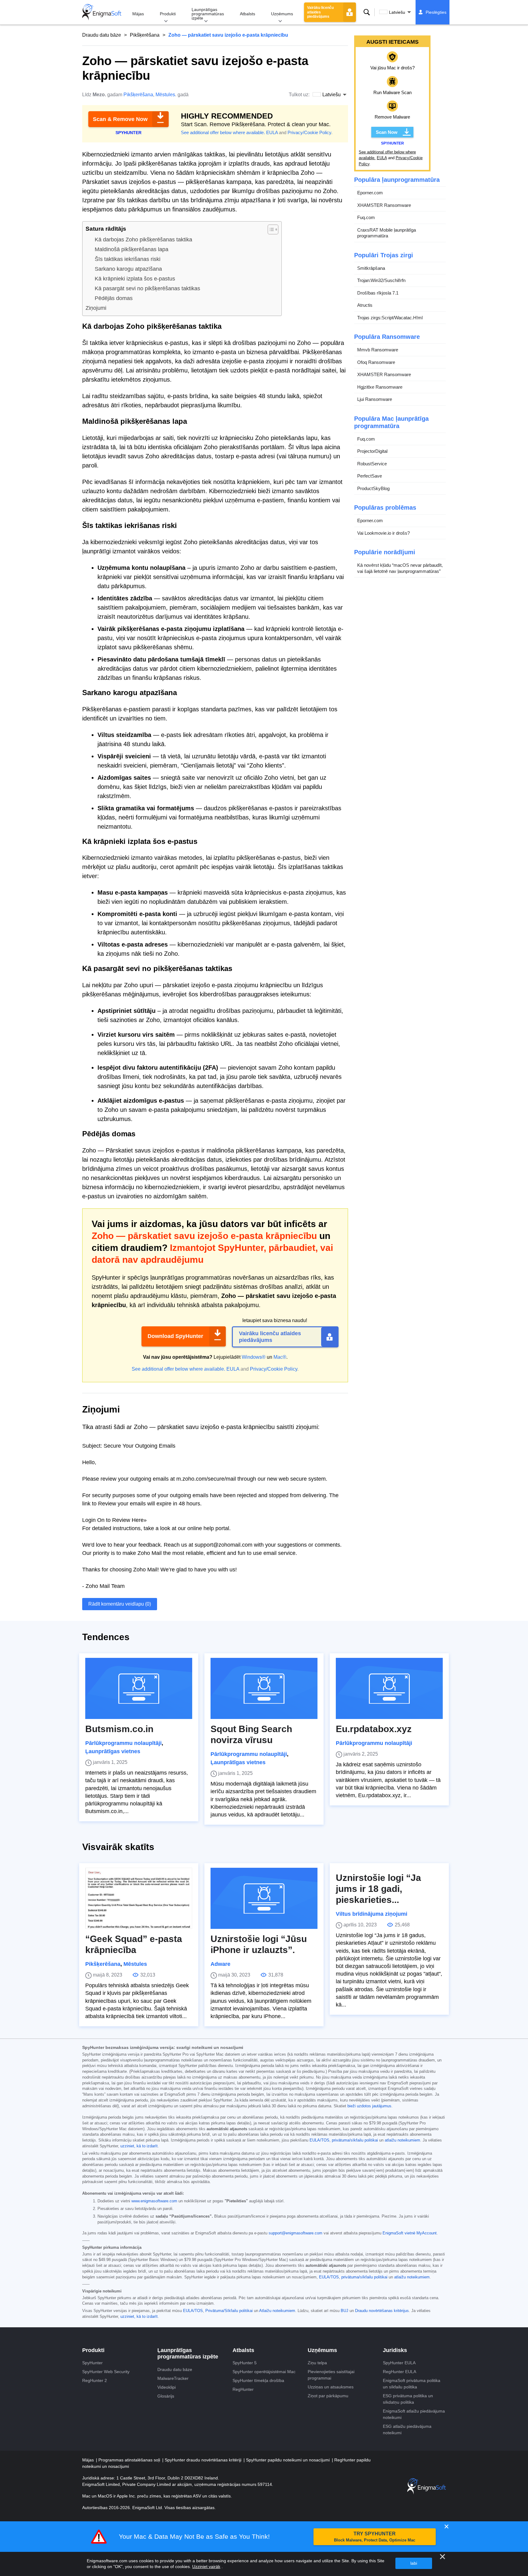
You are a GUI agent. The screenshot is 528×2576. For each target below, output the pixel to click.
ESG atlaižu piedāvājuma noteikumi (407, 2429)
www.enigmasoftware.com (154, 2201)
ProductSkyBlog (373, 488)
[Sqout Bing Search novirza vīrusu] (264, 1688)
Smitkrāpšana (371, 268)
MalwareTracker (173, 2378)
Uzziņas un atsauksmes (331, 2387)
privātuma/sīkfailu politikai (355, 2140)
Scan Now (387, 132)
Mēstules (165, 95)
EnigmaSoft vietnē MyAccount (410, 2233)
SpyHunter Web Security (106, 2372)
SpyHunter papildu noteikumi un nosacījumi (288, 2460)
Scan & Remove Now (120, 119)
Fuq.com (366, 217)
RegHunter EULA (400, 2372)
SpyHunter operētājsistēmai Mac (264, 2372)
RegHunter (243, 2389)
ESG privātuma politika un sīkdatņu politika (408, 2399)
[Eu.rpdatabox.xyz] (389, 1688)
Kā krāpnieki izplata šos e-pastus (135, 279)
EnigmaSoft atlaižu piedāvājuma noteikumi (414, 2414)
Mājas (138, 14)
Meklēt (367, 12)
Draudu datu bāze (102, 35)
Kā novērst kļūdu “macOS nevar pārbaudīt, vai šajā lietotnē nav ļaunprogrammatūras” (400, 568)
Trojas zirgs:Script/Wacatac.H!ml (390, 318)
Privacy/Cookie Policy (309, 132)
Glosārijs (166, 2396)
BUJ (345, 2311)
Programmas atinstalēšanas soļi (130, 2460)
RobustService (372, 464)
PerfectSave (370, 476)
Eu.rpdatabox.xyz (374, 1729)
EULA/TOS (319, 2140)
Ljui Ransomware (375, 399)
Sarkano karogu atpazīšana (128, 269)
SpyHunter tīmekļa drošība (258, 2380)
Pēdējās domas (114, 298)
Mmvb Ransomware (378, 350)
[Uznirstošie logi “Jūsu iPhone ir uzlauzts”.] (264, 1898)
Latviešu (397, 12)
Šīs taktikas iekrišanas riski (128, 259)
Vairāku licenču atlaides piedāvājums (320, 12)
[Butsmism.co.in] (139, 1688)
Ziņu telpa (317, 2363)
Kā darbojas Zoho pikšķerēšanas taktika (143, 240)
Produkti (168, 14)
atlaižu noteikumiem (402, 2140)
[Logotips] (102, 12)
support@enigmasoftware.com (295, 2233)
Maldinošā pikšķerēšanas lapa (132, 249)
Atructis (365, 305)
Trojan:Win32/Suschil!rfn (381, 280)
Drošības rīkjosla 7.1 (378, 293)
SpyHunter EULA (399, 2363)
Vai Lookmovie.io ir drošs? (383, 533)
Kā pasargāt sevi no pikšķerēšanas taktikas (147, 288)
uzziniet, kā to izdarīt (139, 2146)
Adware (220, 1964)
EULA (272, 132)
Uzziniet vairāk (206, 2567)
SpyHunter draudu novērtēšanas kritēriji (204, 2460)
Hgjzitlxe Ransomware (380, 387)
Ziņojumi (96, 308)
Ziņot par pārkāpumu (328, 2396)
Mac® (280, 1357)
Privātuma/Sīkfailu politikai (229, 2311)
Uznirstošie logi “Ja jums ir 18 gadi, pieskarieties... (378, 1889)
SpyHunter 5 (245, 2363)
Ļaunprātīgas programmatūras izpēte (208, 14)
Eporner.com (370, 193)
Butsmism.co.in (119, 1729)
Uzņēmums (282, 14)
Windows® (254, 1357)
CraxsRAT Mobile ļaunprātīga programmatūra (387, 233)
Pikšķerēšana (145, 35)
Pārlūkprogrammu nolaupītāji (123, 1743)
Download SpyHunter (175, 1336)
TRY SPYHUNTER (375, 2537)
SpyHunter (92, 2363)
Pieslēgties (436, 12)
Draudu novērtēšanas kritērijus (382, 2311)
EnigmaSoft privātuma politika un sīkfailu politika (412, 2384)
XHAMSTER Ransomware (384, 205)
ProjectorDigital (372, 451)
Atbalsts (248, 14)
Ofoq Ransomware (376, 362)
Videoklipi (167, 2387)
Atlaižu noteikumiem (277, 2311)
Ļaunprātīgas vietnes (113, 1751)
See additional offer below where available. (223, 132)
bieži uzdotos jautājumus (369, 2106)
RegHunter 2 (95, 2380)
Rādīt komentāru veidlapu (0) (120, 1604)
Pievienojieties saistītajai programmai (331, 2375)
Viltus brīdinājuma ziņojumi (372, 1914)
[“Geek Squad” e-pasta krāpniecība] (139, 1898)
